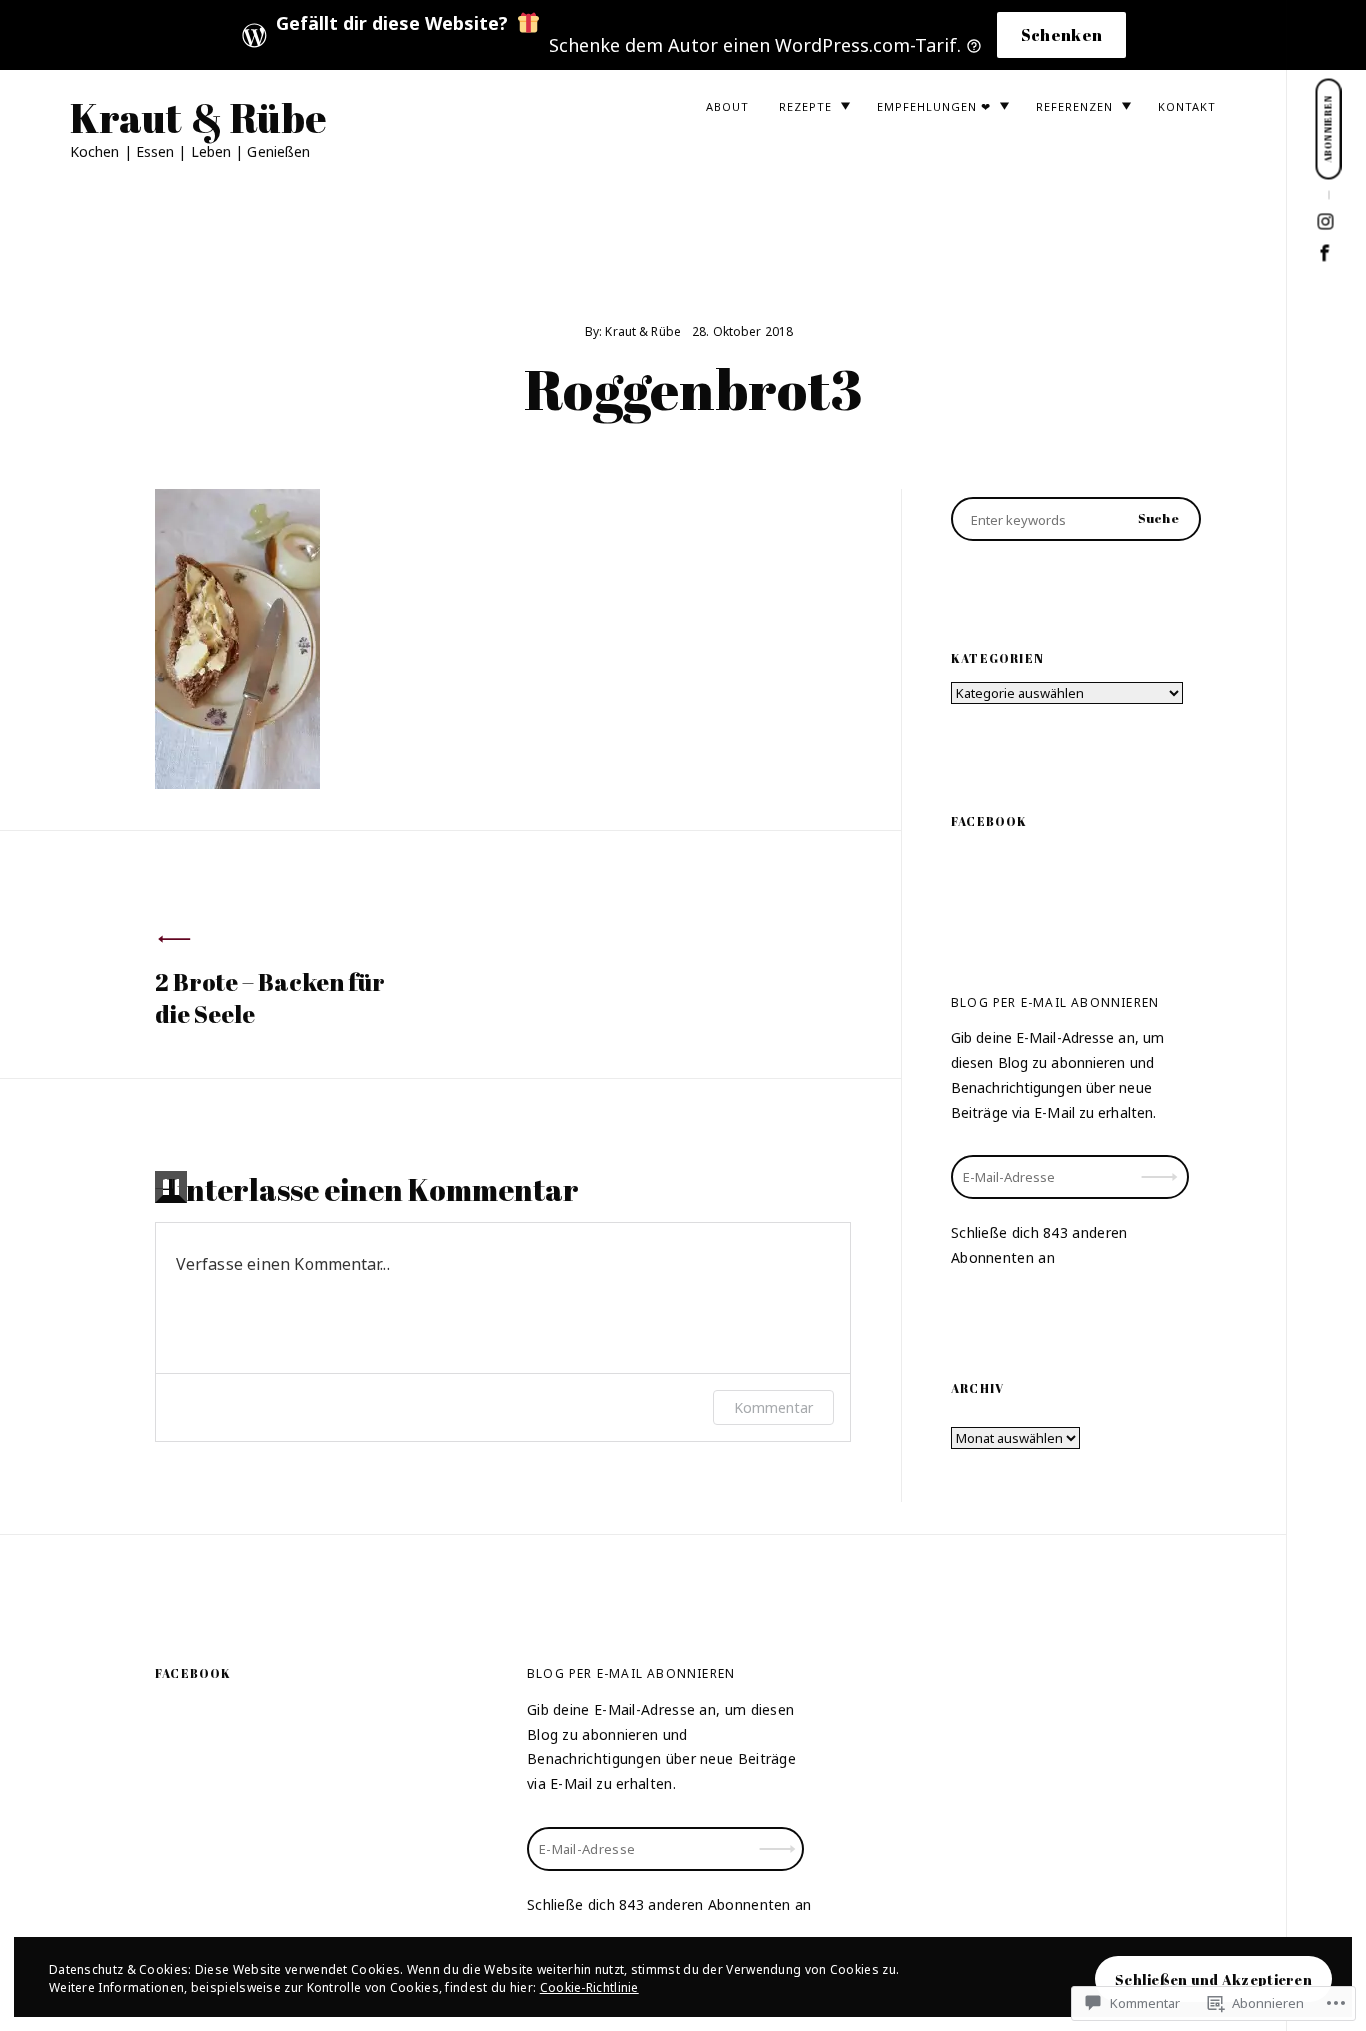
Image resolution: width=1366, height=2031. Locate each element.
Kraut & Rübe (198, 118)
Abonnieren (1161, 1163)
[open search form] (1327, 41)
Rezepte (805, 106)
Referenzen (1074, 106)
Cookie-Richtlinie (589, 1987)
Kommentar (773, 1407)
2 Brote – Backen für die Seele (270, 998)
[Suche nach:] (1076, 519)
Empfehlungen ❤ (934, 106)
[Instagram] (1326, 222)
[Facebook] (1326, 254)
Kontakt (1187, 106)
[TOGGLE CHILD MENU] (845, 106)
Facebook (989, 821)
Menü (1326, 40)
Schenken (1062, 35)
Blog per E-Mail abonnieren (1055, 1002)
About (727, 106)
